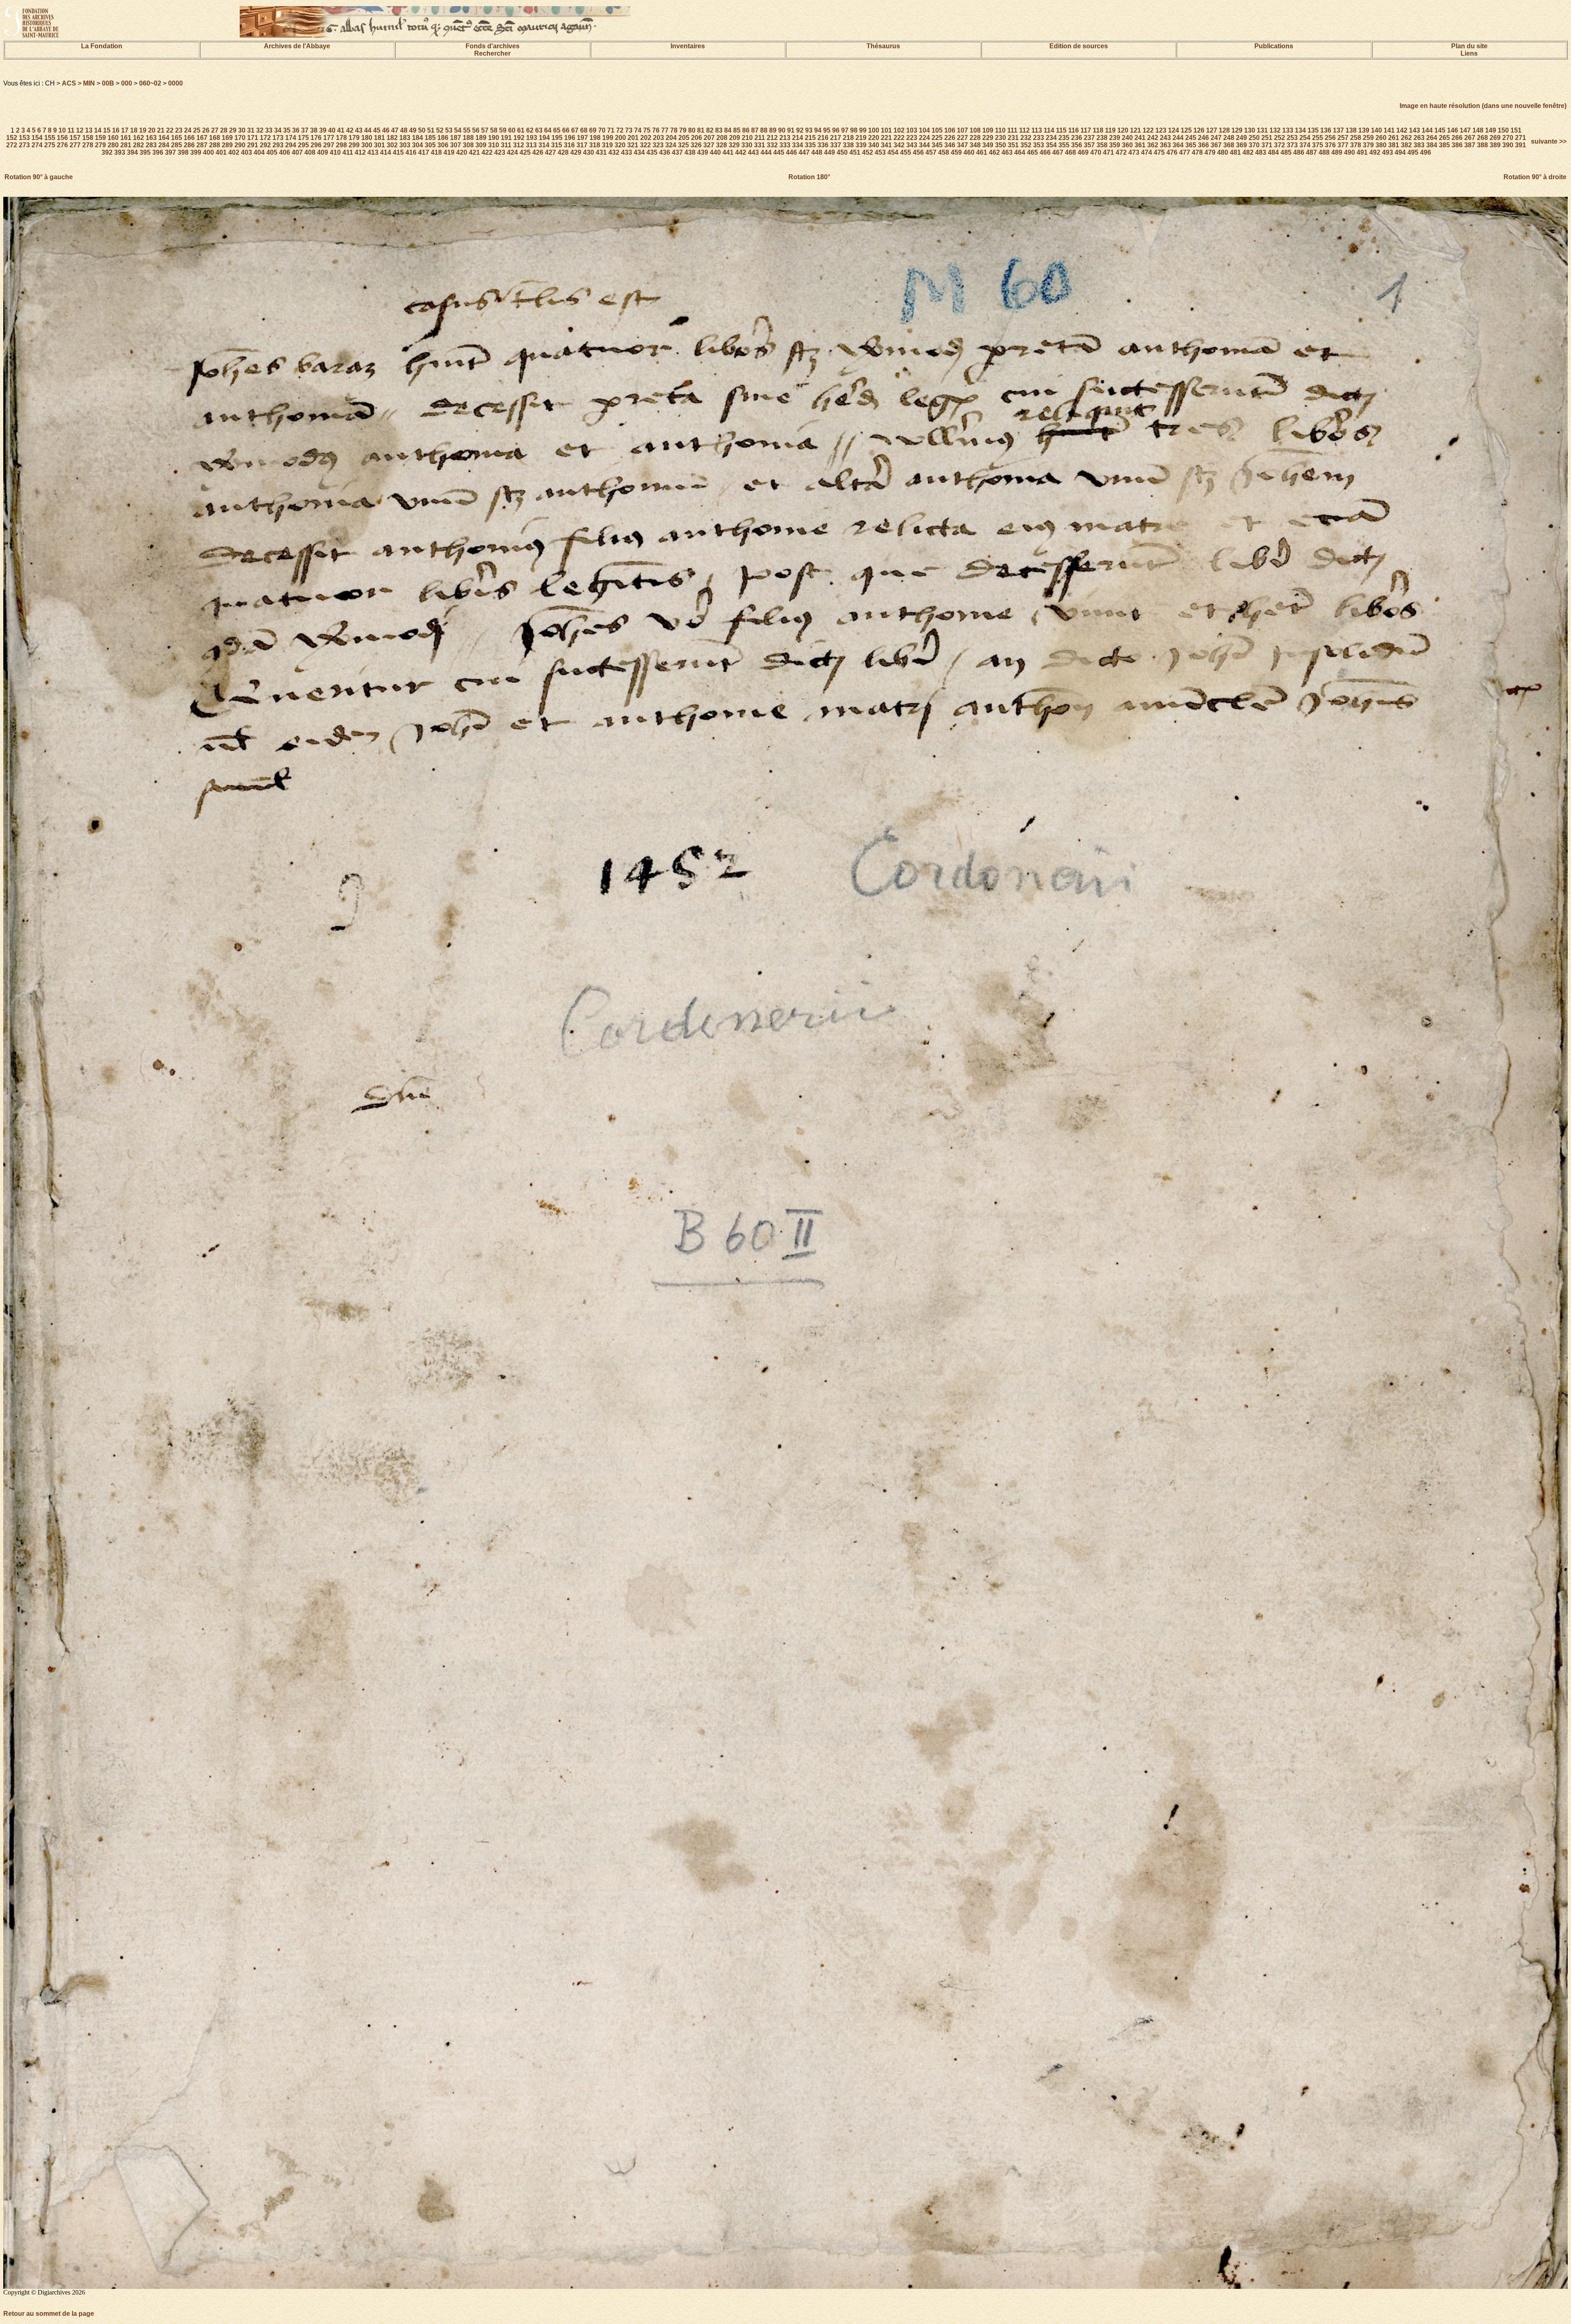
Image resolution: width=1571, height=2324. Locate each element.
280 (113, 145)
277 (75, 145)
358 (1102, 145)
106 (950, 130)
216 (823, 138)
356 (1077, 145)
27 (215, 130)
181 (379, 138)
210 (747, 138)
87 (755, 130)
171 (253, 138)
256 (1330, 138)
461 (982, 152)
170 (240, 138)
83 (719, 130)
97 (845, 130)
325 (683, 145)
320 (620, 145)
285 (177, 145)
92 (800, 130)
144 (1427, 130)
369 (1241, 145)
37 (305, 130)
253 (1292, 138)
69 (593, 130)
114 (1049, 130)
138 (1351, 130)
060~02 (150, 83)
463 (1007, 152)
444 (766, 152)
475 (1159, 152)
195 (557, 138)
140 (1376, 130)
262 (1406, 138)
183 (405, 138)
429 (576, 152)
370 (1254, 145)
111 (1012, 130)
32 (260, 130)
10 (62, 130)
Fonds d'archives (493, 46)
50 (422, 130)
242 (1153, 138)
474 (1147, 152)
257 (1343, 138)
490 (1349, 152)
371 (1267, 145)
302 (392, 145)
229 (988, 138)
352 (1026, 145)
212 (772, 138)
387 (1470, 145)
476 (1172, 152)
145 (1440, 130)
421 (474, 152)
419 (449, 152)
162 (138, 138)
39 (323, 130)
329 (734, 145)
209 (735, 138)
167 (202, 138)
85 (737, 130)
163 (151, 138)
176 (316, 138)
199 (608, 138)
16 (116, 130)
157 (75, 138)
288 (215, 145)
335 (810, 145)
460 (969, 152)
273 (24, 145)
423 (500, 152)
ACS (69, 83)
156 (62, 138)
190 (494, 138)
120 (1123, 130)
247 (1216, 138)
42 (350, 130)
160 (113, 138)
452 (868, 152)
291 (253, 145)
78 (674, 130)
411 (348, 152)
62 (530, 130)
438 (690, 152)
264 (1432, 138)
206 (697, 138)
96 (836, 130)
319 (607, 145)
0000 (176, 83)
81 (701, 130)
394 (132, 152)
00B (108, 83)
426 (538, 152)
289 (227, 145)
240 (1127, 138)
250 (1254, 138)
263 (1419, 138)
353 (1039, 145)
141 (1389, 130)
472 (1121, 152)
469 (1083, 152)
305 (430, 145)
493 (1388, 152)
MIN (89, 83)
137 (1338, 130)
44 (368, 130)
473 (1134, 152)
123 (1161, 130)
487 (1311, 152)
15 (107, 130)
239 (1115, 138)
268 (1482, 138)
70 (602, 130)
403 (246, 152)
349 (988, 145)
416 (411, 152)
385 (1444, 145)
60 (512, 130)
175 (303, 138)
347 (962, 145)
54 (458, 130)
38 (314, 130)
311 (506, 145)
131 (1262, 130)
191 (506, 138)
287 (202, 145)
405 (272, 152)
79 (683, 130)
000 (127, 83)
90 (782, 130)
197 (582, 138)
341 (886, 145)
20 (152, 130)
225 (937, 138)
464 (1020, 152)
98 (854, 130)
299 (354, 145)
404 (259, 152)
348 (975, 145)
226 (950, 138)
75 (647, 130)
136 (1326, 130)
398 (183, 152)
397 (170, 152)
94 (818, 130)
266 (1457, 138)
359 (1115, 145)
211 (760, 138)
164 (164, 138)
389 (1495, 145)
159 (100, 138)
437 (677, 152)
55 (467, 130)
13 (89, 130)
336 (823, 145)
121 (1135, 130)
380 (1381, 145)
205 (684, 138)
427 (550, 152)
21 (161, 130)
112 (1024, 130)
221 (886, 138)
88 (764, 130)
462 (994, 152)
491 (1362, 152)
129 (1237, 130)
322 (645, 145)
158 (88, 138)
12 (80, 130)
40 (332, 130)
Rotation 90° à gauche (39, 177)
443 (753, 152)
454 (893, 152)
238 (1102, 138)
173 (278, 138)
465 (1032, 152)
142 (1402, 130)
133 (1288, 130)
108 (975, 130)
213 (785, 138)
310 (494, 145)
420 (462, 152)
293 (278, 145)
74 (638, 130)
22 (170, 130)
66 (566, 130)
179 (354, 138)
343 (912, 145)
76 (656, 130)
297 (329, 145)
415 (398, 152)
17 (125, 130)
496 (1426, 152)
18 (134, 130)
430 (589, 152)
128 (1224, 130)
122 (1148, 130)
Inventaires (688, 46)
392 (107, 152)
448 (817, 152)
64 (548, 130)
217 (836, 138)
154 (37, 138)
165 (177, 138)
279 (100, 145)
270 (1508, 138)
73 (629, 130)
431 (601, 152)
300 (367, 145)
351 (1013, 145)
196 (570, 138)
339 (861, 145)
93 (809, 130)
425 (525, 152)
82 (710, 130)
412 (360, 152)
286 (189, 145)
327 (709, 145)
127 (1212, 130)
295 (303, 145)
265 (1444, 138)
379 (1368, 145)
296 (316, 145)
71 (611, 130)
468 (1070, 152)
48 (404, 130)
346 (950, 145)
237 (1089, 138)
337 (836, 145)
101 (886, 130)
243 (1165, 138)
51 (431, 130)
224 (924, 138)
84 (728, 130)
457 (931, 152)
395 (145, 152)
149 (1491, 130)
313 (531, 145)
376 (1330, 145)
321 (633, 145)
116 (1074, 130)
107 (962, 130)
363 (1165, 145)
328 (721, 145)
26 (206, 130)
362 (1153, 145)
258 (1356, 138)
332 (772, 145)
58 (494, 130)
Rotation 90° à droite (1535, 177)
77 (665, 130)
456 (918, 152)
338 (848, 145)
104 (924, 130)
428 (563, 152)
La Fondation (102, 46)
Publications (1274, 46)
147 (1465, 130)
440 (715, 152)
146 (1453, 130)
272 (12, 145)
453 (880, 152)
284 (164, 145)
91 (791, 130)
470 (1096, 152)
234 (1051, 138)
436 (665, 152)
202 (646, 138)
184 (418, 138)
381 (1394, 145)
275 (50, 145)
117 (1086, 130)
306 (443, 145)
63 (539, 130)
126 (1199, 130)
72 (620, 130)
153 (24, 138)
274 (37, 145)
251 (1267, 138)
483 (1261, 152)
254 (1305, 138)
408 (310, 152)
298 (341, 145)
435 (652, 152)
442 (741, 152)
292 (265, 145)
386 (1457, 145)
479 (1210, 152)
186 (443, 138)
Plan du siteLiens (1469, 50)
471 (1108, 152)
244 (1178, 138)
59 (503, 130)
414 (386, 152)
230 (1000, 138)
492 (1375, 152)
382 (1406, 145)
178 (341, 138)
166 (189, 138)
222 (899, 138)
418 (436, 152)
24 (188, 130)
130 (1250, 130)
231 (1013, 138)
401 (221, 152)
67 (575, 130)
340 (874, 145)
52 (440, 130)
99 (863, 130)
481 (1235, 152)
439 (703, 152)
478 (1197, 152)
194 (544, 138)
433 (627, 152)
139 (1364, 130)
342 (899, 145)
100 (874, 130)
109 (988, 130)
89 (773, 130)
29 (233, 130)
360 (1127, 145)
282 (138, 145)
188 (468, 138)
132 (1275, 130)
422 (487, 152)
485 (1286, 152)
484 (1273, 152)
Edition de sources (1079, 46)
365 (1191, 145)
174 (291, 138)
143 (1415, 130)
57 (485, 130)
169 (227, 138)
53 (449, 130)
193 (532, 138)
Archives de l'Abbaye (297, 46)
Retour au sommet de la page (49, 2314)
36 (296, 130)
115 (1061, 130)
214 (798, 138)
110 (1000, 130)
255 (1318, 138)
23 (179, 130)
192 (519, 138)
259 (1368, 138)
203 (658, 138)
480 (1223, 152)
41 (341, 130)
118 (1098, 130)
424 (512, 152)
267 (1470, 138)
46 (386, 130)
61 (521, 130)
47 (395, 130)
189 (481, 138)
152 (12, 138)
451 (855, 152)
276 (62, 145)
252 (1280, 138)
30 (242, 130)
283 (151, 145)
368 (1229, 145)
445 (779, 152)
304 (418, 145)
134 (1300, 130)
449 (829, 152)
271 (1520, 138)
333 (785, 145)
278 (88, 145)
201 (633, 138)
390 (1508, 145)
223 (912, 138)
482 (1248, 152)
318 (595, 145)
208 (722, 138)
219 (861, 138)
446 (791, 152)
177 (329, 138)
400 (208, 152)
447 (804, 152)
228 (975, 138)
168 (215, 138)
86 (746, 130)
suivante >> (1548, 141)
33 (269, 130)
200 (620, 138)
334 (798, 145)
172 (265, 138)
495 (1413, 152)
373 (1292, 145)
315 (557, 145)
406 (285, 152)
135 (1313, 130)
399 (196, 152)
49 (413, 130)
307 (456, 145)
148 (1478, 130)
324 (671, 145)
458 (944, 152)
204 (671, 138)
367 (1216, 145)
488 (1324, 152)
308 (468, 145)
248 (1229, 138)
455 (906, 152)
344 (924, 145)
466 (1045, 152)
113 (1037, 130)
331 (760, 145)
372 (1280, 145)
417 (424, 152)
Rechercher (492, 53)
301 (379, 145)
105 (937, 130)
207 (709, 138)
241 (1140, 138)
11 (71, 130)
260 (1381, 138)
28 (224, 130)
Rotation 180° (809, 177)
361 (1140, 145)
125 (1186, 130)
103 (912, 130)
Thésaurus (883, 46)
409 (323, 152)
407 (297, 152)
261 (1394, 138)
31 (251, 130)
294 (291, 145)
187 (456, 138)
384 (1432, 145)
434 (639, 152)
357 (1089, 145)
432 (614, 152)
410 (335, 152)
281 (126, 145)
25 (197, 130)
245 (1191, 138)
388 (1482, 145)
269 (1495, 138)
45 (377, 130)
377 (1343, 145)
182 (392, 138)
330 (747, 145)
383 (1419, 145)
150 (1503, 130)
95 (827, 130)
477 (1185, 152)
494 (1400, 152)
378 (1356, 145)
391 (1520, 145)
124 (1174, 130)
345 (937, 145)
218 (848, 138)
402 (234, 152)
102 (899, 130)
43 (359, 130)
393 (120, 152)
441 (728, 152)
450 (842, 152)
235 (1064, 138)
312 (519, 145)
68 (584, 130)
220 (874, 138)
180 (367, 138)
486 (1299, 152)
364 (1178, 145)
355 (1064, 145)
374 (1305, 145)
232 (1026, 138)
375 (1318, 145)
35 (287, 130)
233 (1039, 138)
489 (1337, 152)
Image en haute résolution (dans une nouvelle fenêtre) (1483, 106)
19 (143, 130)
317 (582, 145)
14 (98, 130)
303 (405, 145)
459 (956, 152)
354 (1051, 145)
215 (810, 138)
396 (158, 152)
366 (1203, 145)
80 (692, 130)
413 (373, 152)
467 (1058, 152)
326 (696, 145)
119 (1110, 130)
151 (1516, 130)
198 (595, 138)
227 (962, 138)
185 (430, 138)
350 (1000, 145)
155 (50, 138)
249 (1241, 138)
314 (544, 145)
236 (1077, 138)
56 (476, 130)
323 (658, 145)
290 (240, 145)
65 (557, 130)
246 (1203, 138)
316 (569, 145)
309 (481, 145)
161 (126, 138)
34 (278, 130)
